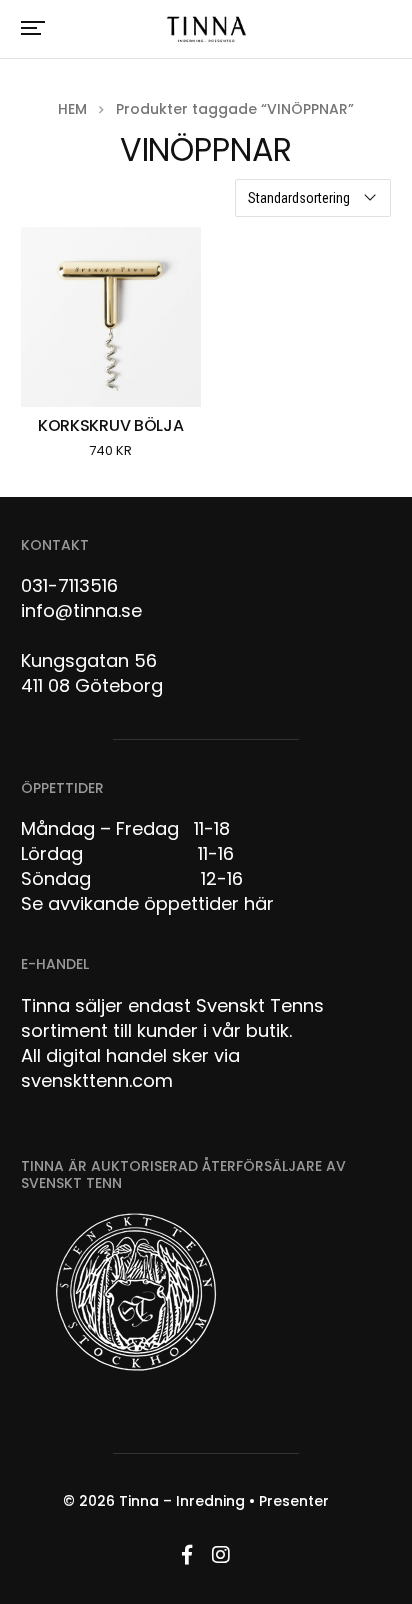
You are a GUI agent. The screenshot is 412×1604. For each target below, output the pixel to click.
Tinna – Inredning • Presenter (224, 1501)
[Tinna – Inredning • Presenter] (206, 30)
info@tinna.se (81, 610)
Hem (72, 109)
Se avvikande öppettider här (147, 903)
